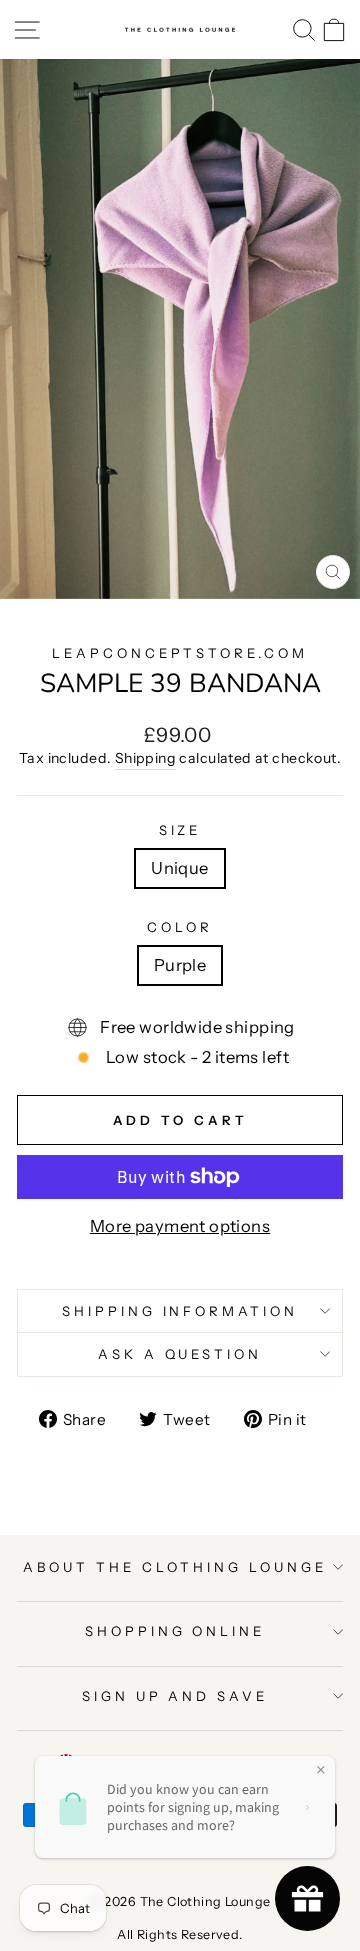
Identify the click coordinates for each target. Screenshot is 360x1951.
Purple (180, 965)
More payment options (180, 1226)
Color (180, 927)
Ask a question (180, 1354)
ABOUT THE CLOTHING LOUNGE (174, 1567)
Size (180, 830)
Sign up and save (175, 1696)
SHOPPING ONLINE (175, 1631)
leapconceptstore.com (180, 653)
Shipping (145, 758)
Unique (179, 868)
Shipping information (180, 1311)
